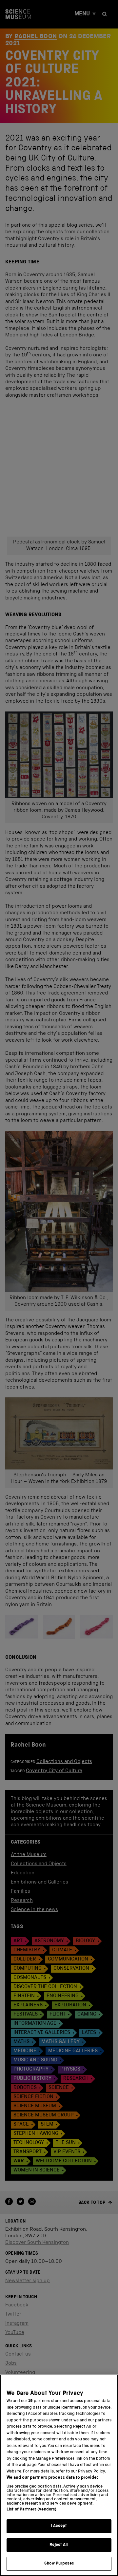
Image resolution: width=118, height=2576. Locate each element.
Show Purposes (59, 2564)
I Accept (59, 2526)
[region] (59, 2475)
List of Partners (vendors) (31, 2510)
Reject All (59, 2545)
